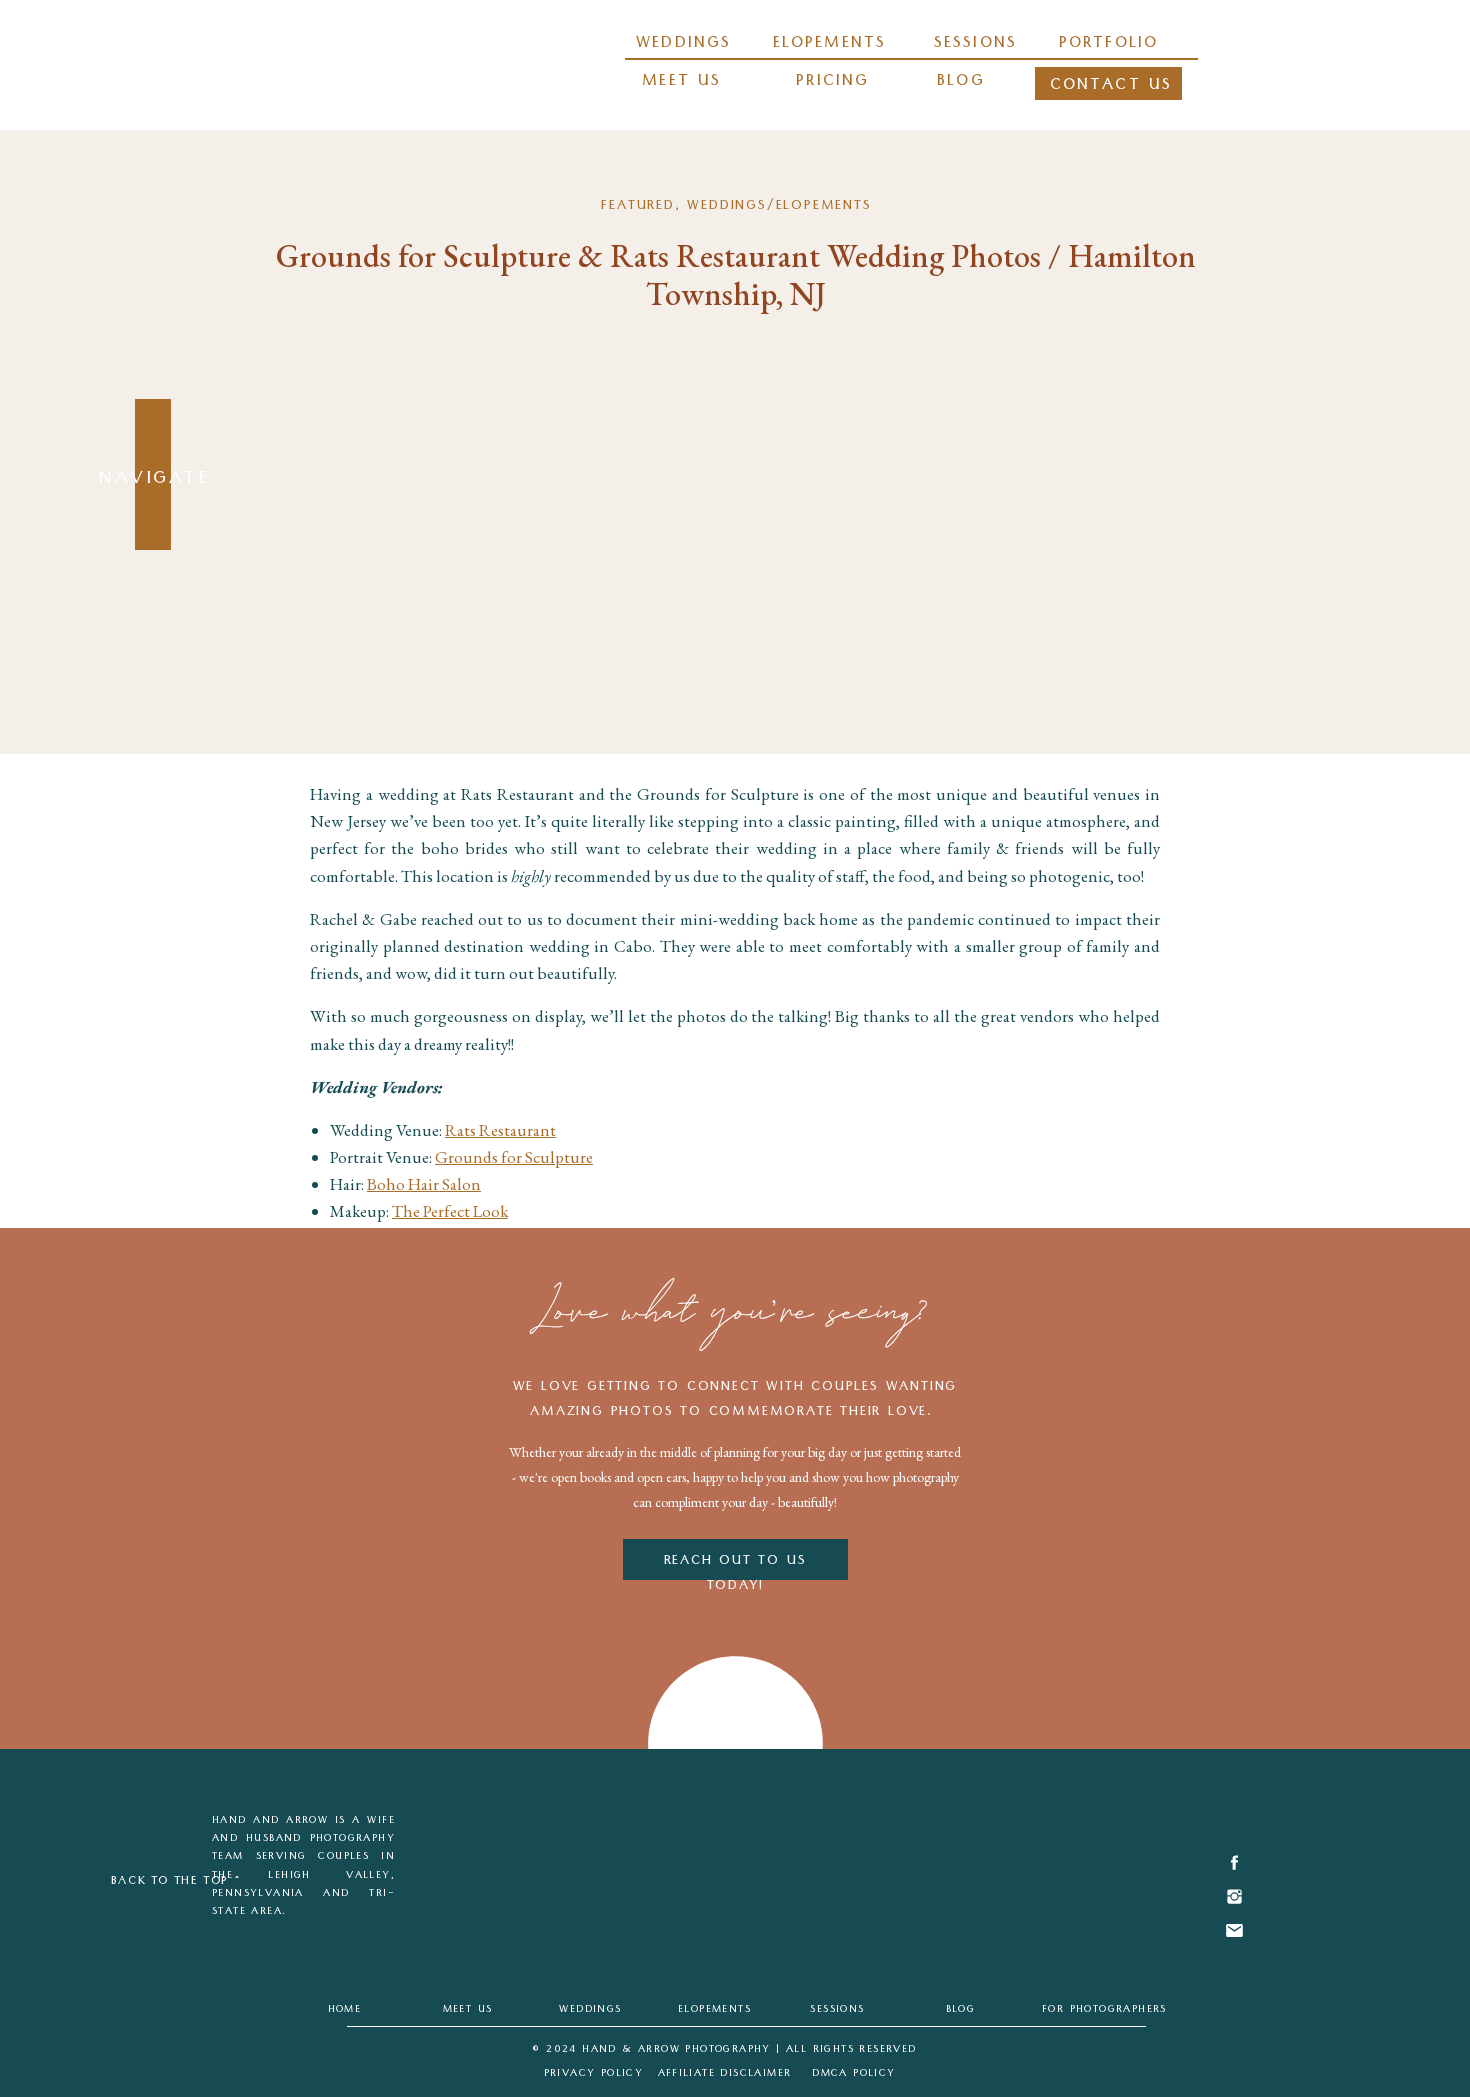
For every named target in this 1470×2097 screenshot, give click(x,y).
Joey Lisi (383, 1293)
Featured (637, 207)
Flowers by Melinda (449, 1266)
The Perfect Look (450, 1211)
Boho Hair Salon (424, 1184)
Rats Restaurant (500, 1130)
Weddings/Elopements (779, 207)
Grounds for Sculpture (514, 1157)
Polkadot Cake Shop (438, 1239)
